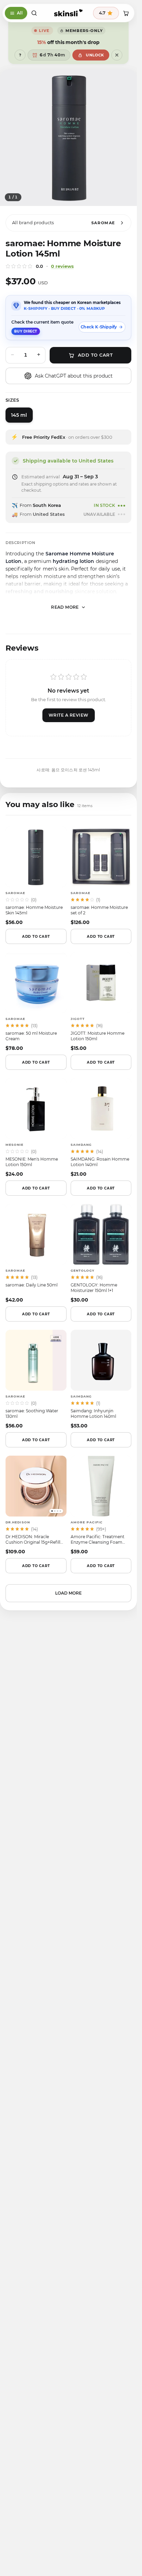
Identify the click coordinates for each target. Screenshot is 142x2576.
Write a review (69, 715)
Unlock (95, 55)
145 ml (19, 415)
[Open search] (34, 13)
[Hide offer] (117, 55)
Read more (65, 607)
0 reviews (62, 266)
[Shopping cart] (126, 13)
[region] (68, 138)
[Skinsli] (68, 13)
